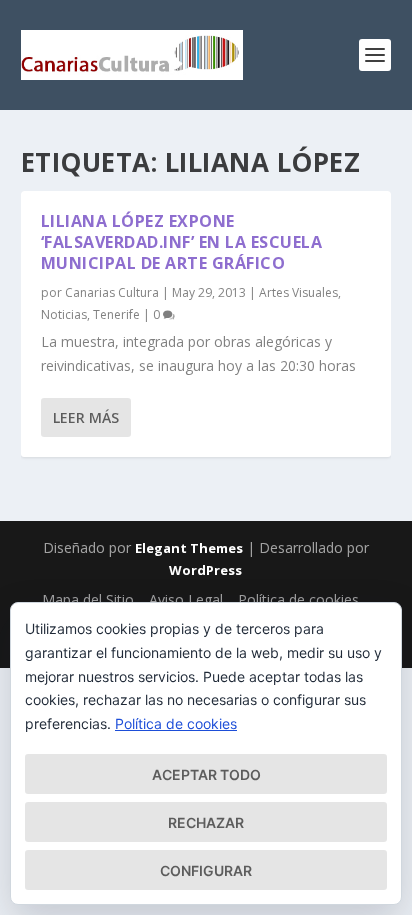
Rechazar (206, 822)
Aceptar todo (206, 774)
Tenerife (116, 314)
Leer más (86, 417)
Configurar (206, 870)
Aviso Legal (186, 599)
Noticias (64, 314)
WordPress (205, 570)
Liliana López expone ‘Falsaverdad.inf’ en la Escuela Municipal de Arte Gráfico (182, 242)
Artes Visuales (298, 292)
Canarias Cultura (112, 292)
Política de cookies (298, 599)
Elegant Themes (189, 548)
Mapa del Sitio (88, 599)
